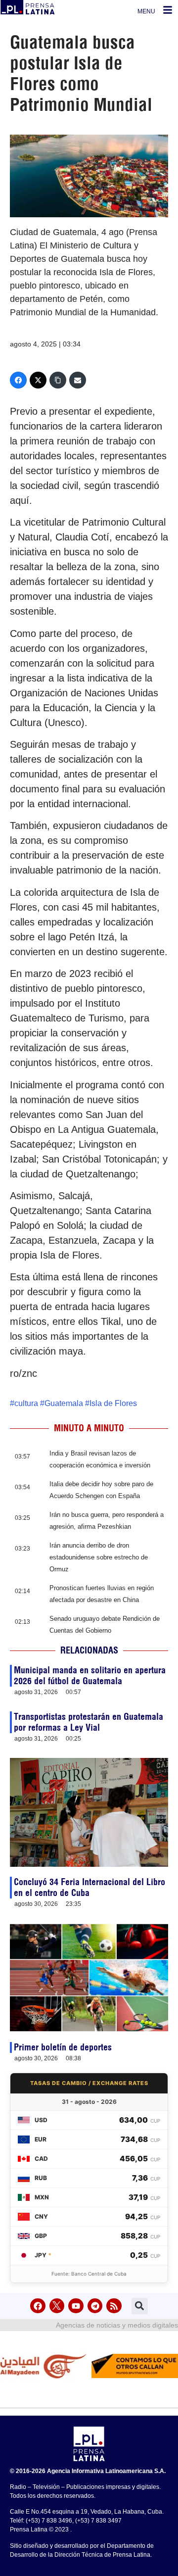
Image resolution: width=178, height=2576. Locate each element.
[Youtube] (76, 2306)
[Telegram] (95, 2306)
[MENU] (168, 10)
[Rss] (114, 2306)
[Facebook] (18, 380)
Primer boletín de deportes (63, 2047)
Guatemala (64, 1403)
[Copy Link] (58, 380)
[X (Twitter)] (38, 380)
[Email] (78, 380)
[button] (140, 2306)
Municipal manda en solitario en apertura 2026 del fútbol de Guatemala (90, 1676)
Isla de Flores (113, 1403)
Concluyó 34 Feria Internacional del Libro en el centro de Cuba (89, 1887)
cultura (26, 1403)
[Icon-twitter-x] (57, 2306)
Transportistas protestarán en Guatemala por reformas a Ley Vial (89, 1722)
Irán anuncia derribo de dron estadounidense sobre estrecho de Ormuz (99, 1557)
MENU (146, 11)
